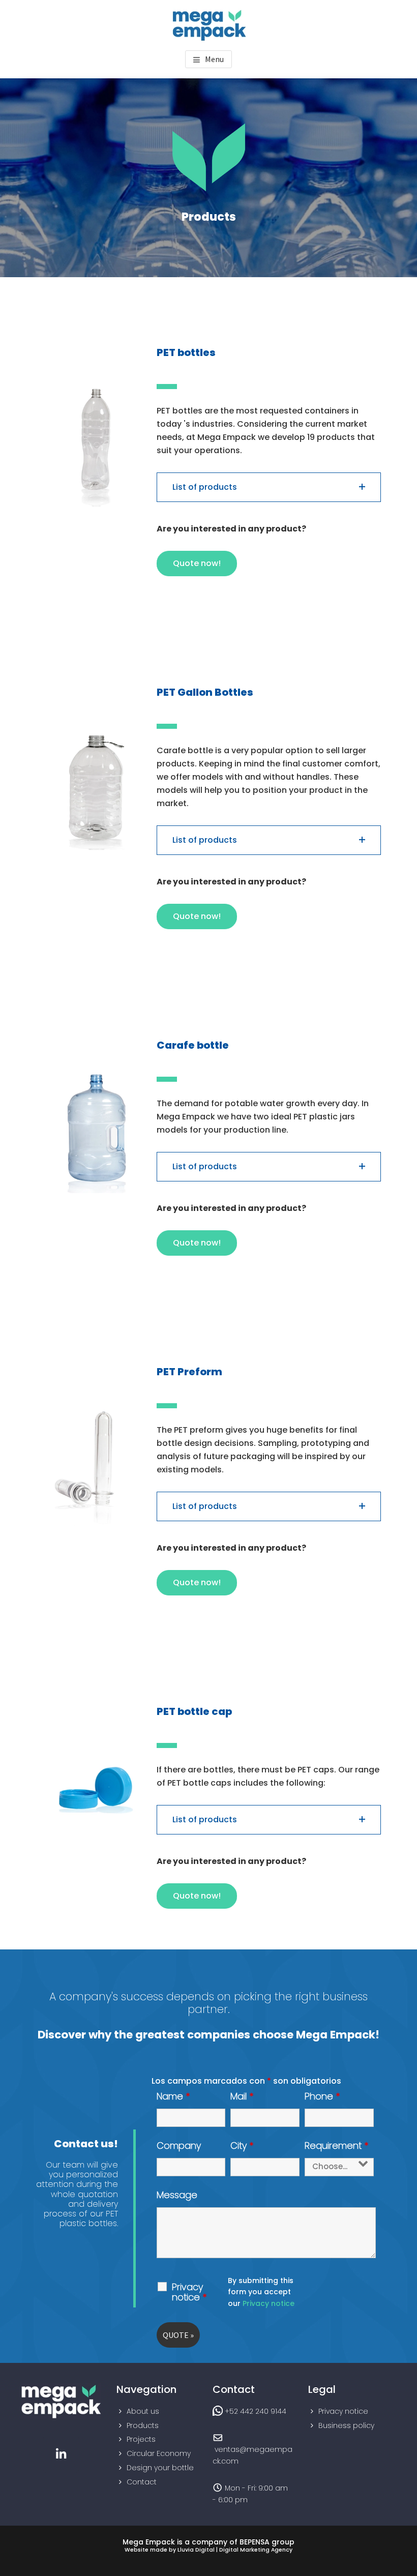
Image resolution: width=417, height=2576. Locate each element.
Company (179, 2145)
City (242, 2145)
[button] (269, 487)
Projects (141, 2439)
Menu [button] (214, 59)
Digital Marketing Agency (256, 2550)
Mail (242, 2096)
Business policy (346, 2425)
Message (177, 2195)
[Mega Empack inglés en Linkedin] (61, 2454)
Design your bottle (160, 2468)
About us (143, 2411)
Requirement (337, 2145)
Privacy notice (189, 2292)
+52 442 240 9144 (256, 2411)
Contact (142, 2482)
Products (143, 2425)
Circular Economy (159, 2453)
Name (173, 2096)
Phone (322, 2096)
